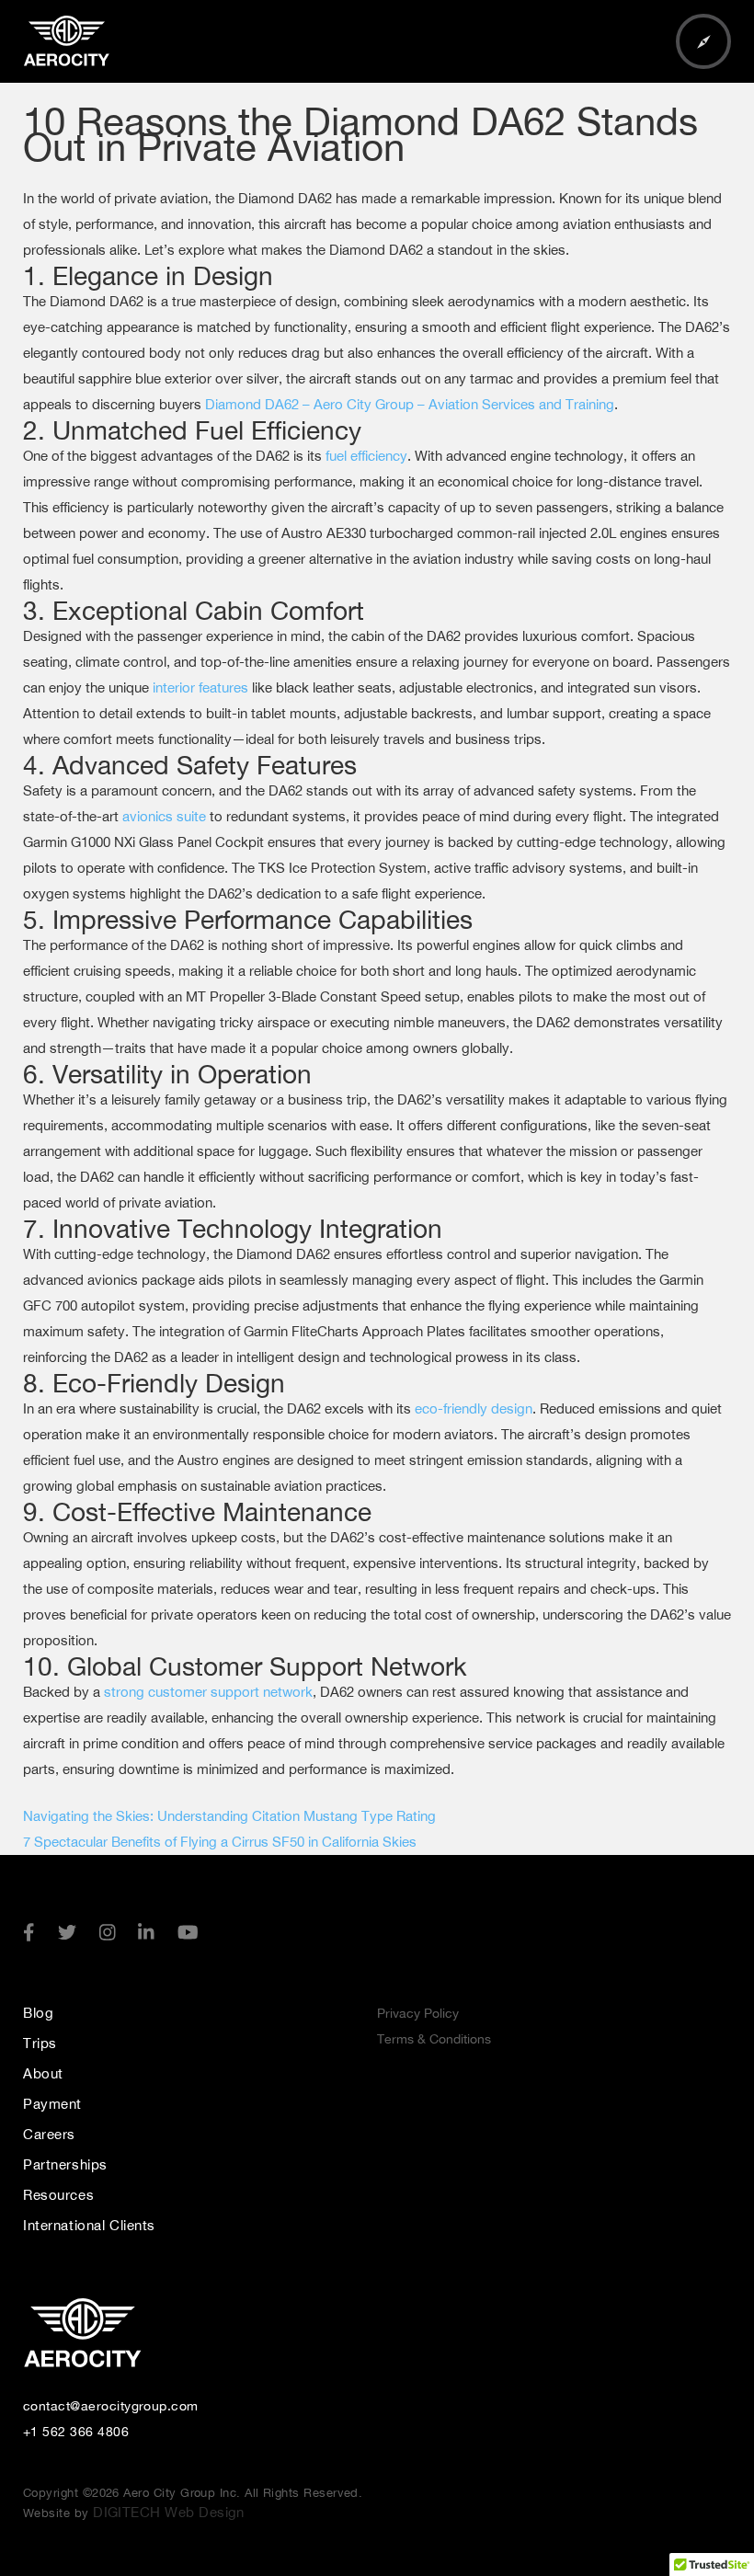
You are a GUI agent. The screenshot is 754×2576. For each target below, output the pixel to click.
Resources (58, 2195)
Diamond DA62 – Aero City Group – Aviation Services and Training (410, 404)
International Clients (89, 2225)
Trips (40, 2043)
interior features (200, 687)
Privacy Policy (418, 2013)
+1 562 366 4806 (76, 2432)
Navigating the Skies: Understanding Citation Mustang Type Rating (229, 1816)
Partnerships (65, 2164)
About (43, 2073)
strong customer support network (208, 1692)
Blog (38, 2013)
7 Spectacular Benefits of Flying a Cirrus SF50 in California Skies (220, 1842)
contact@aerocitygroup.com (111, 2406)
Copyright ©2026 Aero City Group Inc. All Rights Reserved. (193, 2493)
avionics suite (164, 816)
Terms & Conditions (434, 2039)
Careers (49, 2134)
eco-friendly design (474, 1408)
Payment (52, 2104)
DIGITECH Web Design (167, 2512)
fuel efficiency (366, 456)
